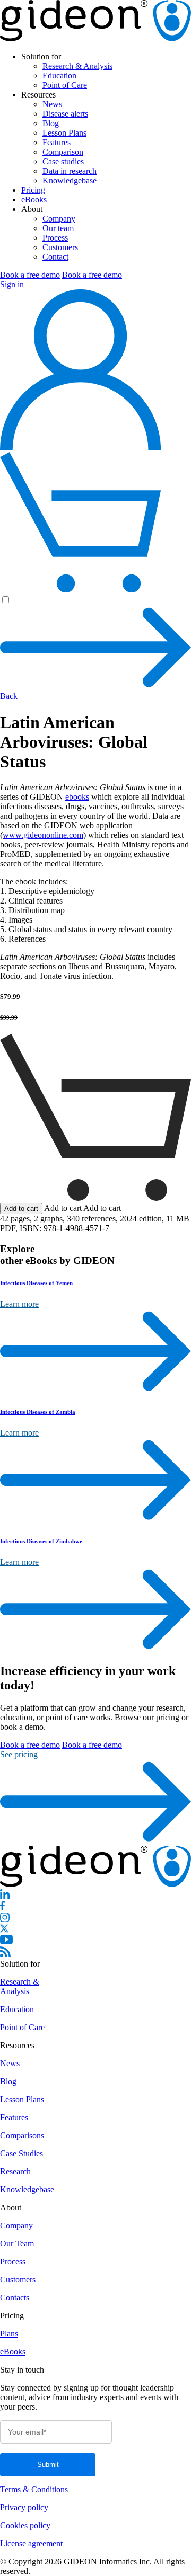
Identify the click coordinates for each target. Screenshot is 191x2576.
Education (59, 76)
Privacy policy (24, 2507)
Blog (51, 123)
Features (57, 142)
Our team (58, 228)
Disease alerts (65, 114)
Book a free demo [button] (30, 275)
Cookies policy (25, 2525)
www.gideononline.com (43, 835)
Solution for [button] (41, 56)
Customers (60, 247)
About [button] (32, 209)
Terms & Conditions (34, 2489)
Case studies (63, 161)
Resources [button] (38, 95)
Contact (55, 257)
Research (15, 2171)
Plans (9, 2334)
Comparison (63, 152)
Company (59, 219)
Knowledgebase (70, 180)
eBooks (34, 200)
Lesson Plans (64, 133)
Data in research (70, 171)
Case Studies (21, 2153)
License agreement (31, 2543)
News (52, 104)
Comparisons (22, 2135)
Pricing (33, 190)
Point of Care (65, 85)
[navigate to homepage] (95, 38)
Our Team (17, 2243)
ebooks (77, 797)
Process (55, 238)
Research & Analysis (77, 66)
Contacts (15, 2298)
